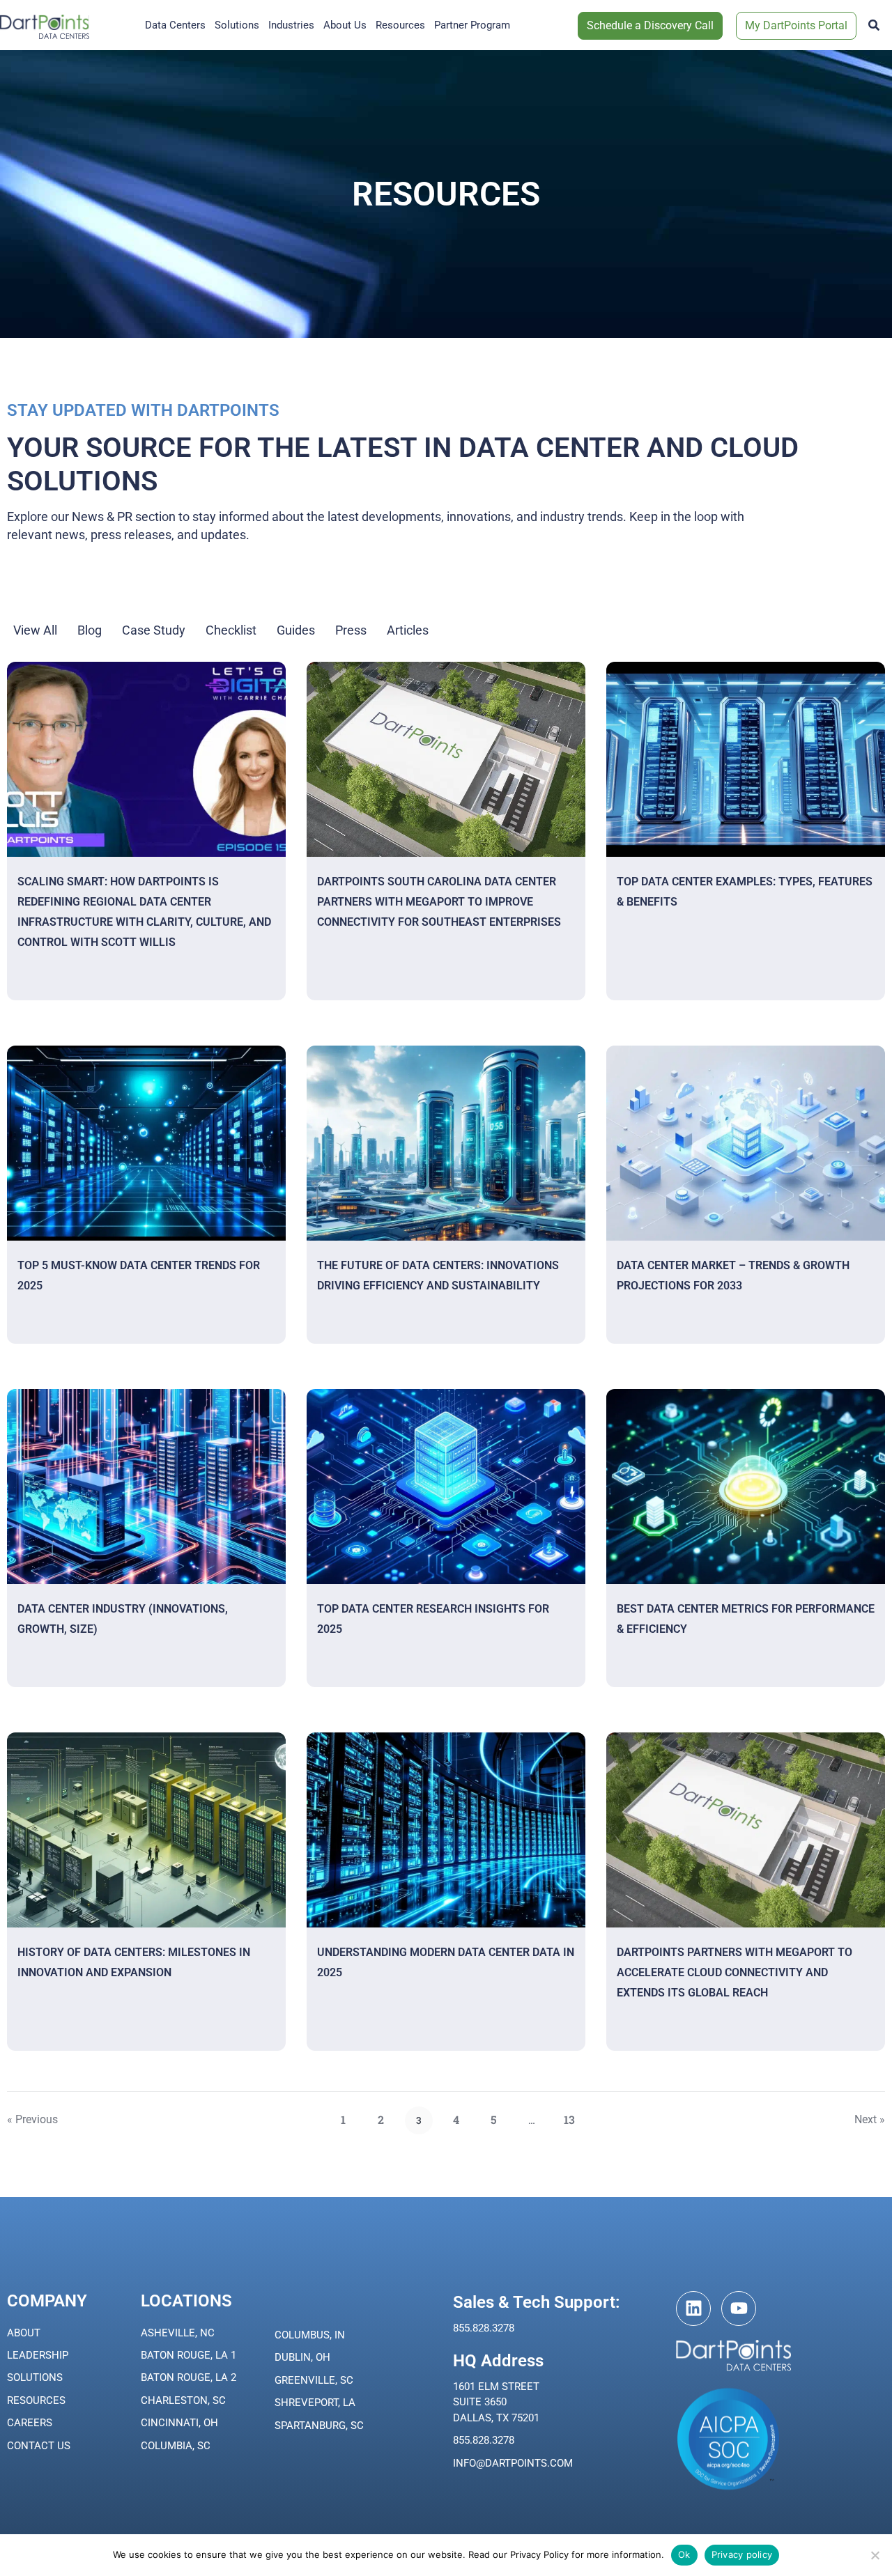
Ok (684, 2554)
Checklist (231, 630)
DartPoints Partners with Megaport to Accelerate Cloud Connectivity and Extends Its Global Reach (735, 1972)
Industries (291, 25)
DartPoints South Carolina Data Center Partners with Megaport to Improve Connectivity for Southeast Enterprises (439, 902)
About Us (345, 25)
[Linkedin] (693, 2309)
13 (574, 2116)
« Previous (32, 2119)
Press (351, 630)
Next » (870, 2119)
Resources (400, 25)
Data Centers (175, 25)
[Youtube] (739, 2309)
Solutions (237, 25)
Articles (408, 630)
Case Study (154, 630)
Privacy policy (742, 2554)
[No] (875, 2555)
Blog (90, 630)
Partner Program (472, 25)
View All (35, 630)
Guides (296, 630)
